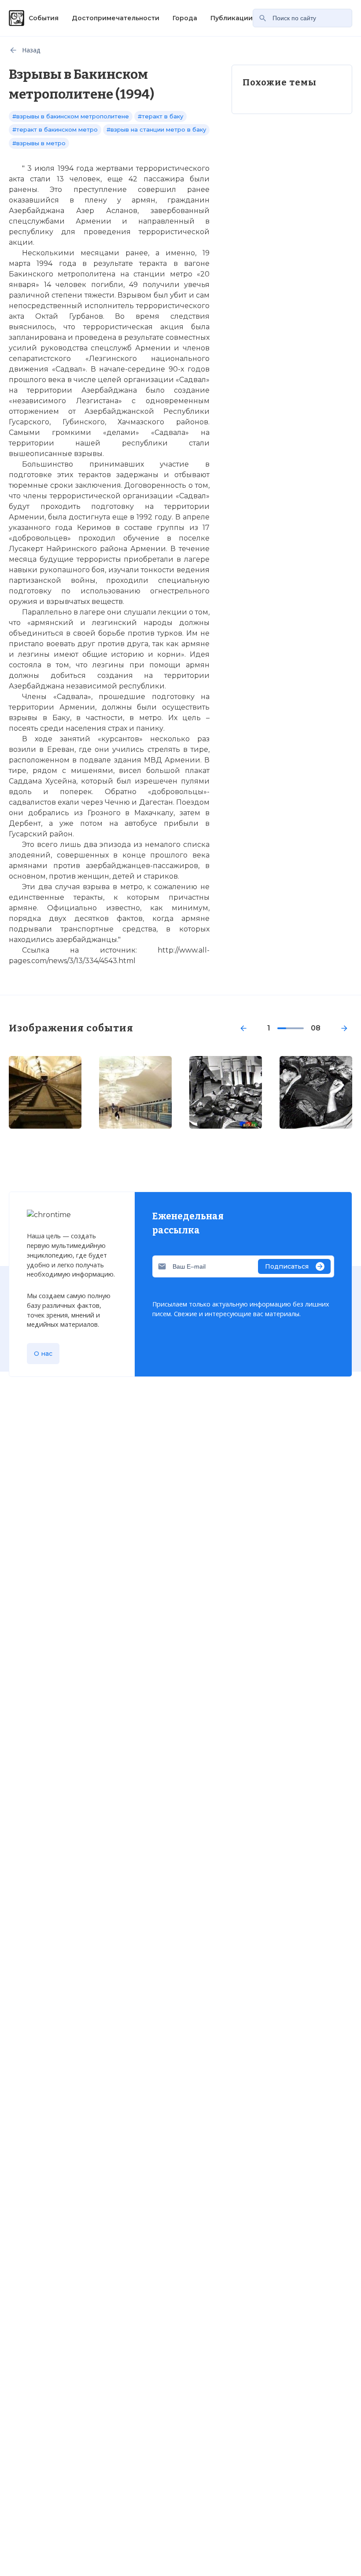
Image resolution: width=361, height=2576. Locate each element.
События (44, 18)
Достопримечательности (116, 18)
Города (185, 18)
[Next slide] (344, 1028)
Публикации (232, 18)
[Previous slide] (243, 1028)
